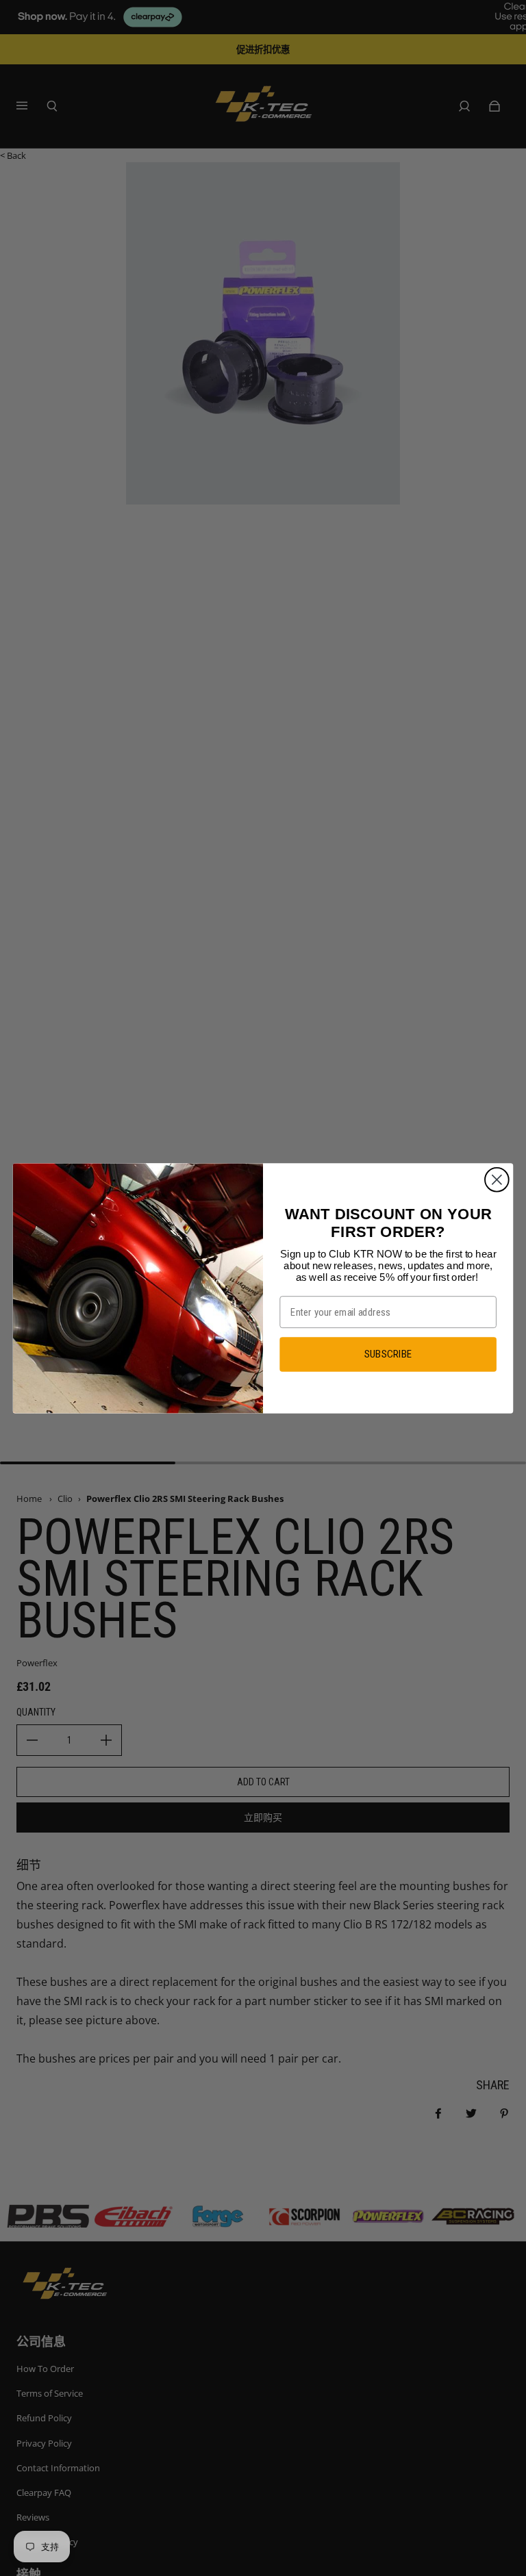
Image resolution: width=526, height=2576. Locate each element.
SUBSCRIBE (388, 1354)
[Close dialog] (497, 1179)
